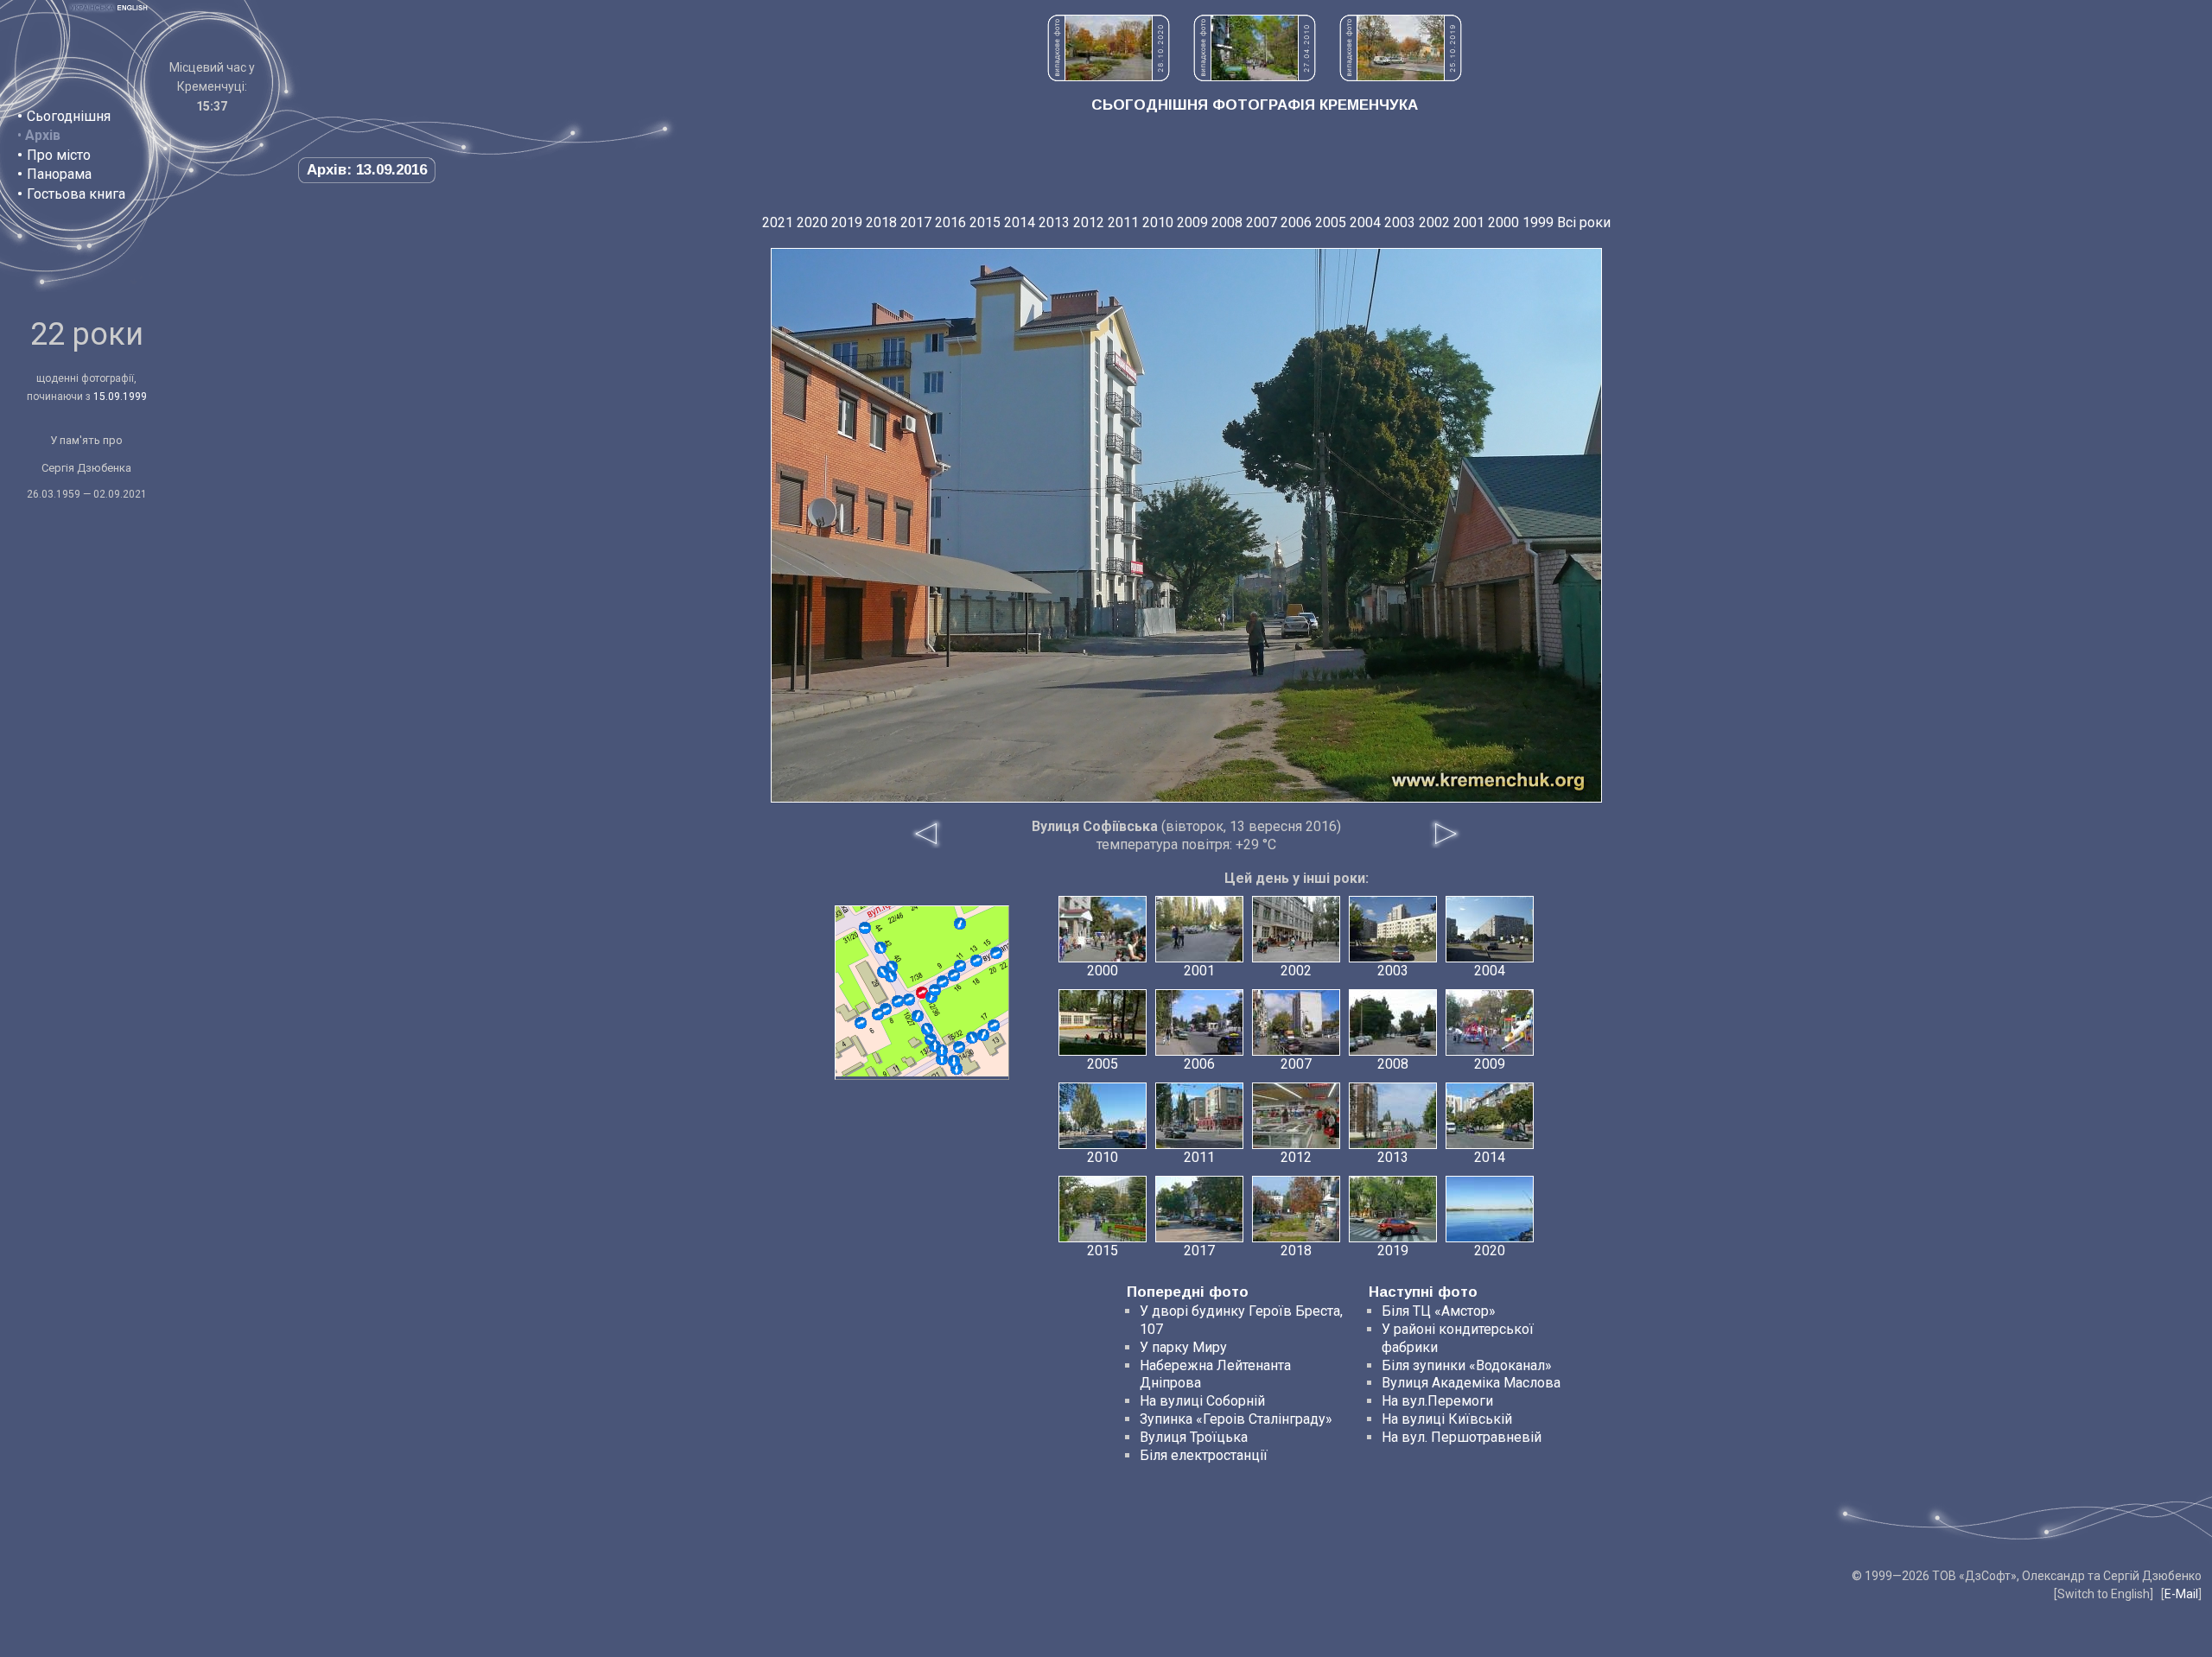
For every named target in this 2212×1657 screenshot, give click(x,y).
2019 (847, 222)
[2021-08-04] (918, 1016)
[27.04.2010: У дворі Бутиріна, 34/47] (1255, 76)
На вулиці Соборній (1202, 1401)
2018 (881, 222)
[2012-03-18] (994, 1025)
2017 (916, 222)
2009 (1192, 222)
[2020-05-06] (883, 972)
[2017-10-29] (878, 1014)
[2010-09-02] (865, 928)
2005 (1331, 222)
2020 (812, 222)
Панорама (59, 174)
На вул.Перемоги (1437, 1401)
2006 (1296, 222)
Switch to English (2104, 1594)
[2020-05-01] (954, 1061)
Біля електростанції (1204, 1455)
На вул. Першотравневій (1462, 1437)
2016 (950, 222)
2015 (985, 222)
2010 (1158, 222)
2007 (1262, 222)
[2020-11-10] (935, 990)
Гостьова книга (76, 194)
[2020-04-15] (983, 1035)
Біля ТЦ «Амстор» (1439, 1311)
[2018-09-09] (960, 966)
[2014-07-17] (976, 961)
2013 (1054, 222)
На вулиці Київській (1447, 1419)
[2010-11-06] (892, 967)
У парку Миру (1183, 1347)
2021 (778, 222)
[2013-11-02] (861, 1023)
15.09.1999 (120, 397)
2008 (1227, 222)
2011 (1123, 222)
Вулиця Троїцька (1194, 1437)
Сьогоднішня (69, 116)
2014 (1020, 222)
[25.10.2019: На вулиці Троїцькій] (1401, 76)
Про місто (59, 155)
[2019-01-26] (909, 1000)
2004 (1365, 222)
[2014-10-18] (959, 1047)
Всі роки (1584, 222)
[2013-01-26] (927, 1029)
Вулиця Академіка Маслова (1471, 1383)
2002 (1434, 222)
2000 (1503, 222)
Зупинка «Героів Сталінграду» (1236, 1419)
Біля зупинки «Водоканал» (1467, 1365)
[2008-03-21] (972, 1038)
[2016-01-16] (954, 975)
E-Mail (2181, 1594)
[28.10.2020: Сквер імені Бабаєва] (1109, 76)
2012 (1089, 222)
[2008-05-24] (960, 924)
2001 (1469, 222)
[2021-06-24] (942, 1051)
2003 (1400, 222)
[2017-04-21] (942, 1059)
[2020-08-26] (898, 1001)
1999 (1538, 222)
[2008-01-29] (996, 953)
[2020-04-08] (880, 948)
